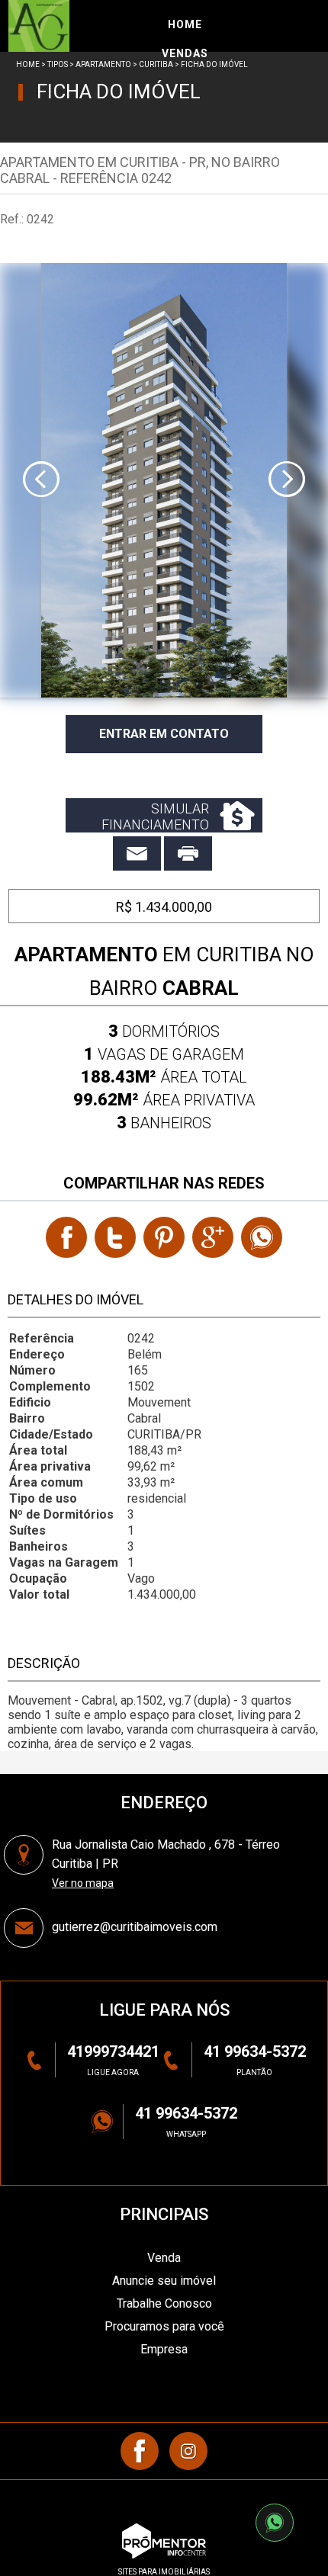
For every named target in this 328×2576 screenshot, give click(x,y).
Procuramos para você (164, 2326)
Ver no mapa (83, 1883)
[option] (164, 480)
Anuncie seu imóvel (164, 2281)
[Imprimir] (188, 853)
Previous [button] (41, 480)
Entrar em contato (164, 734)
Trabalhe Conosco (164, 2303)
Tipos (58, 64)
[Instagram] (188, 2451)
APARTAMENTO (103, 64)
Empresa (164, 2349)
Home (28, 64)
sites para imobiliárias (164, 2572)
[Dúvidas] (137, 853)
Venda (164, 2258)
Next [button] (287, 480)
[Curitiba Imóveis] (82, 26)
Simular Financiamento (155, 816)
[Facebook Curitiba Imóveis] (140, 2451)
